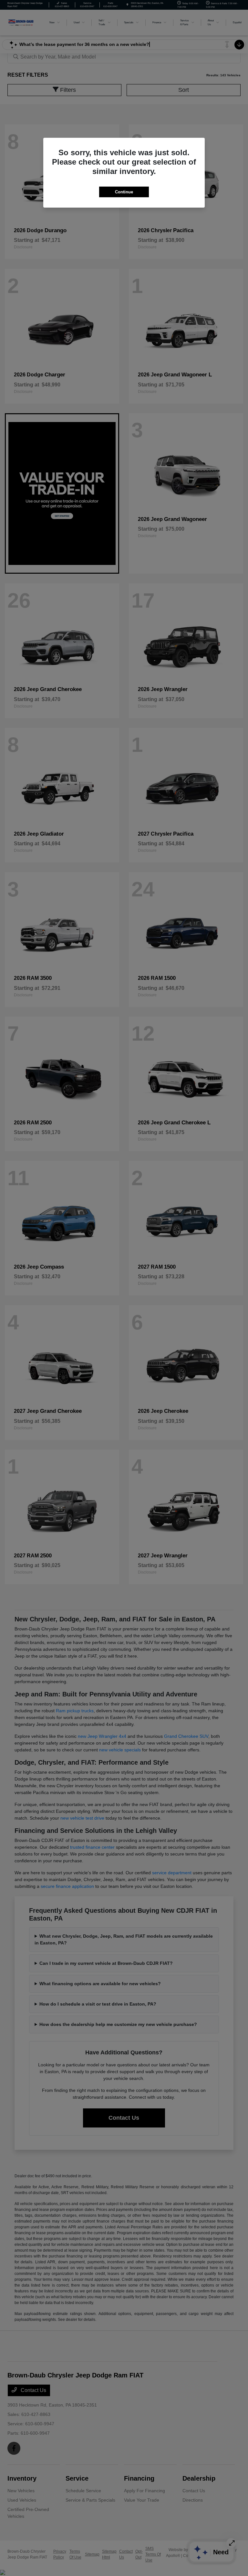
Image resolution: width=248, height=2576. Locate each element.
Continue (124, 192)
